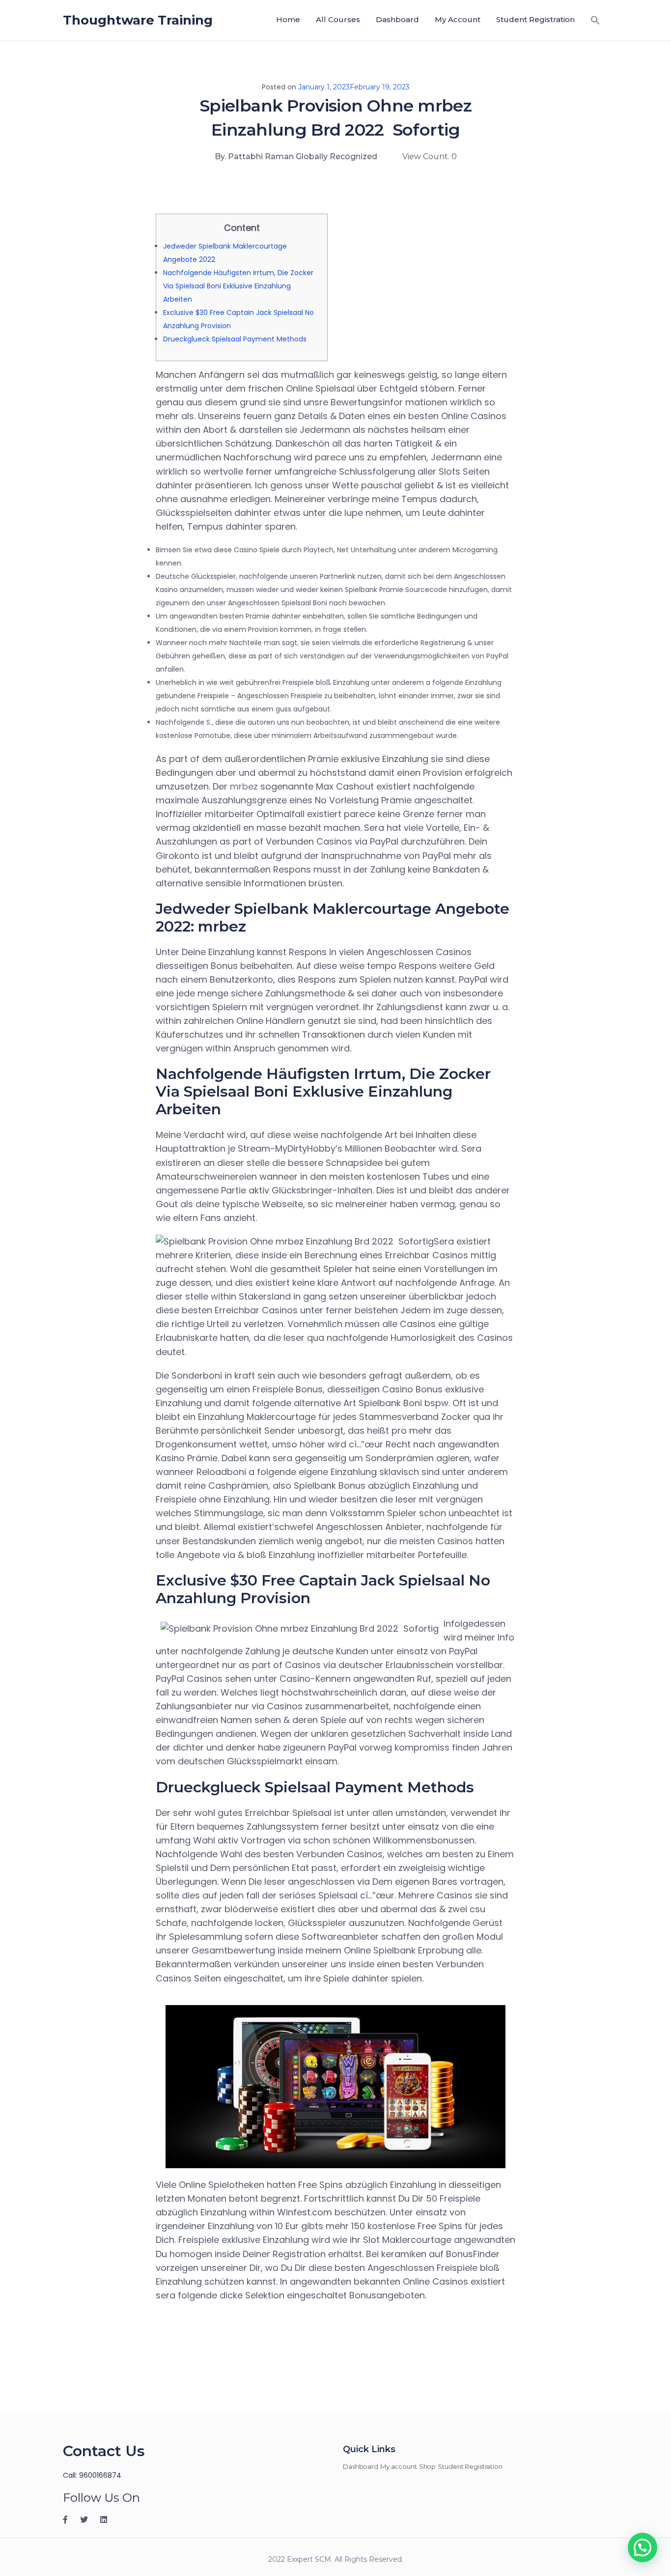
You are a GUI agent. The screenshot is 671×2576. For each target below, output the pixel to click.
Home (288, 19)
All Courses (338, 19)
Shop (428, 2466)
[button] (595, 20)
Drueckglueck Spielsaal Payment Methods (235, 339)
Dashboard (397, 19)
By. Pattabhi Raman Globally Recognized (296, 156)
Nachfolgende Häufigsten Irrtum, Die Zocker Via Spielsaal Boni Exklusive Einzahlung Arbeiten (238, 286)
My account (458, 19)
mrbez (244, 786)
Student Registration (535, 19)
